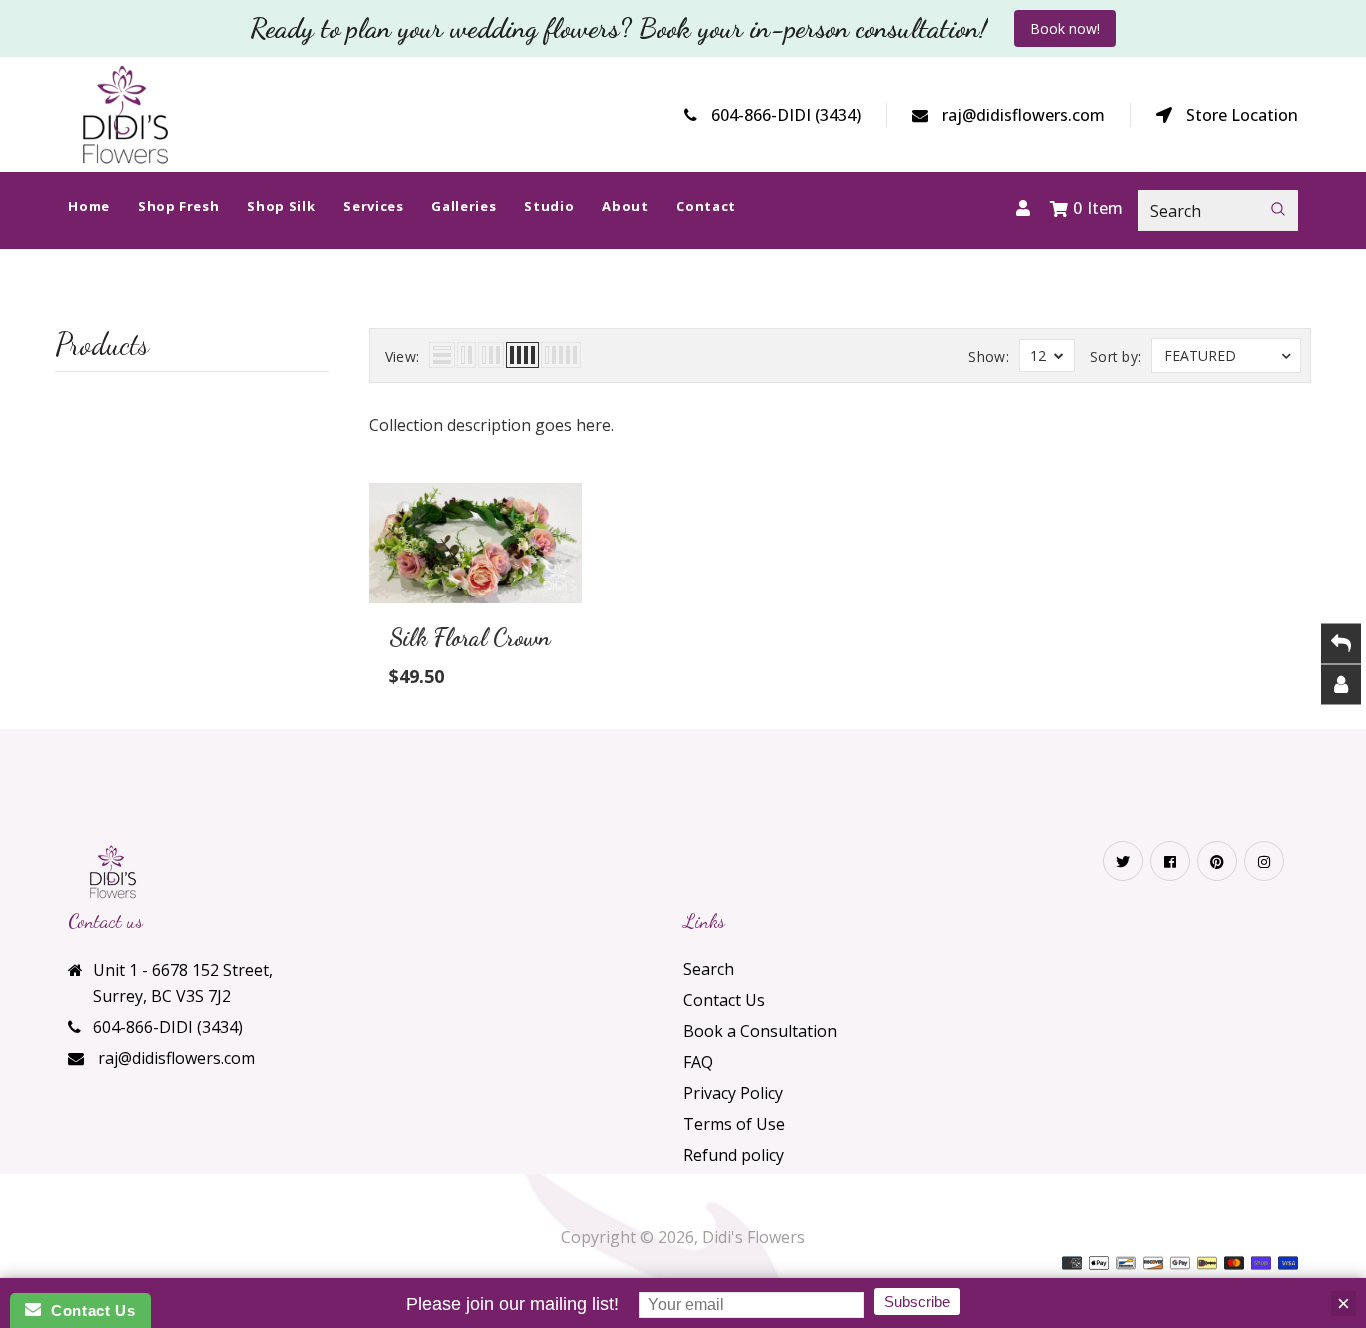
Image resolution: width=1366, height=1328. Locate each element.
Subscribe (917, 1301)
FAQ (698, 1062)
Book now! (1065, 28)
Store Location (1242, 115)
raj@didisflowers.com (1023, 115)
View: (402, 356)
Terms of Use (734, 1124)
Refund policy (733, 1155)
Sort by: (1115, 356)
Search (708, 969)
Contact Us (724, 1000)
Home (626, 316)
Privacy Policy (733, 1093)
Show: (988, 356)
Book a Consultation (760, 1031)
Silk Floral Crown (470, 637)
